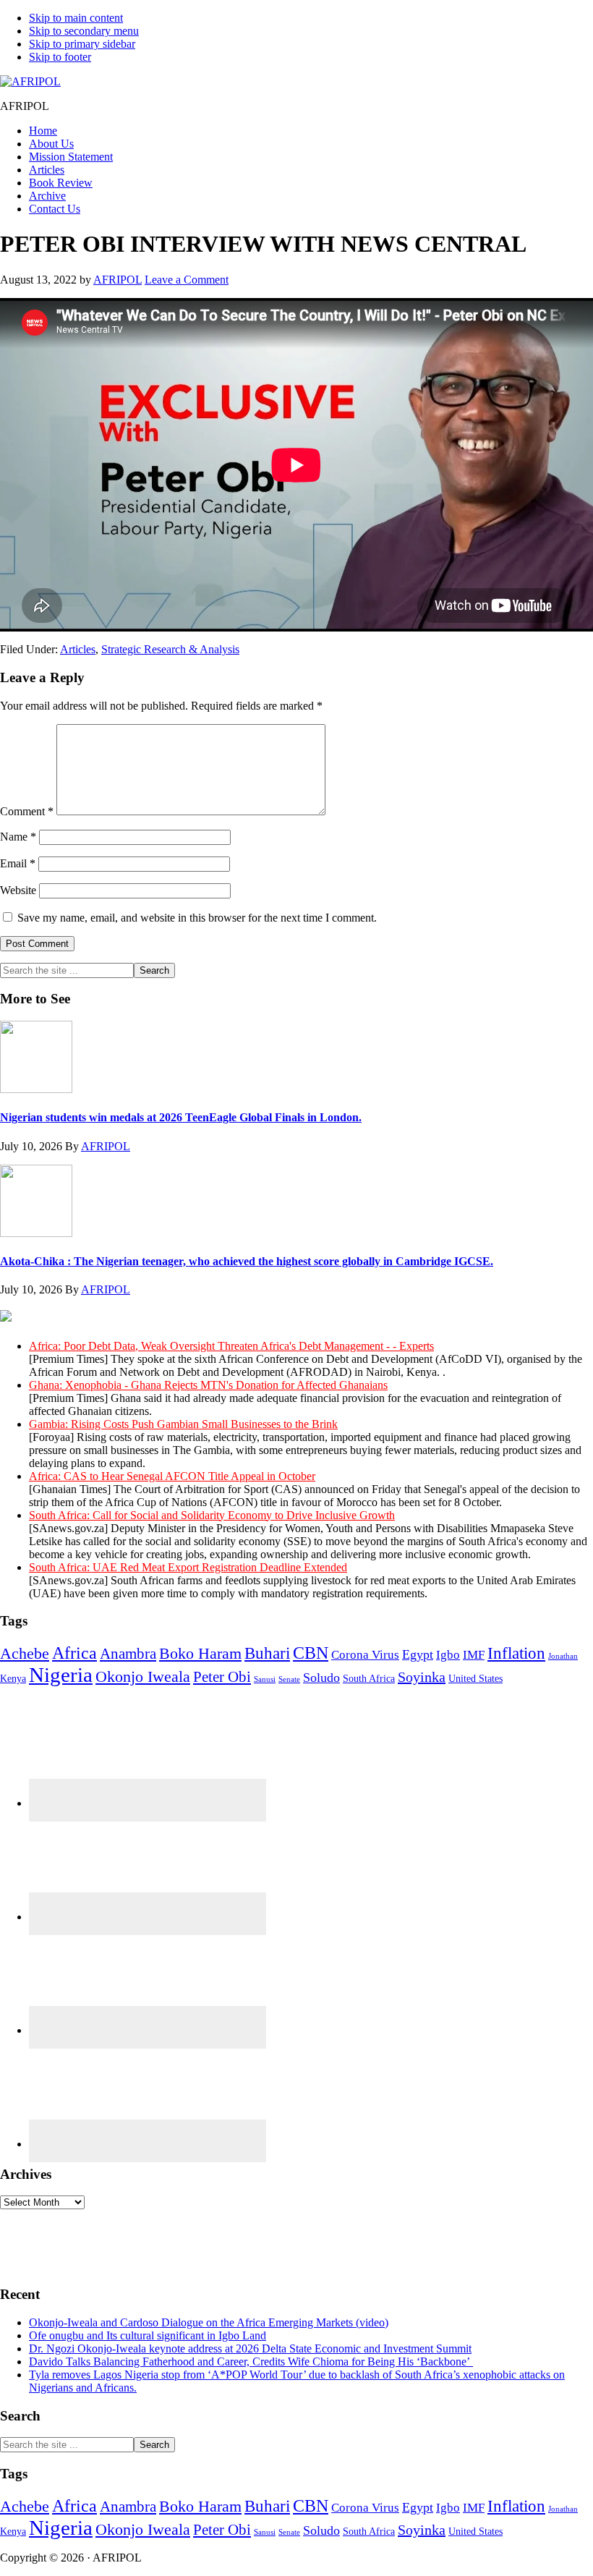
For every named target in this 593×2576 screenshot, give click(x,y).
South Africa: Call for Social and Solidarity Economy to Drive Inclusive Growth (212, 1515)
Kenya (13, 1678)
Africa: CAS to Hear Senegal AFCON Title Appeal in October (172, 1476)
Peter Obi (222, 1677)
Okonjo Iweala (143, 1676)
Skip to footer (60, 57)
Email (18, 863)
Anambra (128, 1654)
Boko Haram (200, 1653)
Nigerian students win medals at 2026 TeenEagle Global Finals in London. (181, 1117)
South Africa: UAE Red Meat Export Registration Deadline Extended (188, 1567)
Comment (27, 811)
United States (475, 1678)
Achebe (25, 1653)
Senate (289, 1679)
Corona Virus (365, 1655)
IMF (474, 1655)
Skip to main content (76, 18)
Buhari (267, 1653)
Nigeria (61, 1675)
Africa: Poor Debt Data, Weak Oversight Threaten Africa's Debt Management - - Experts (231, 1346)
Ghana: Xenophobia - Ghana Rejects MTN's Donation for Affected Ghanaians (208, 1385)
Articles (78, 649)
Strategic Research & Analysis (170, 649)
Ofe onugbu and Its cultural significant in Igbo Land (148, 2335)
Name (18, 837)
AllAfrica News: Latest (275, 1318)
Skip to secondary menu (84, 31)
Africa (74, 1653)
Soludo (321, 1678)
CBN (311, 1653)
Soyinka (422, 1677)
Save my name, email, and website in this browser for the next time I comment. (197, 918)
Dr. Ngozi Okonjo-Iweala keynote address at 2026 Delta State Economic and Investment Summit (250, 2348)
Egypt (418, 1654)
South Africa (369, 1678)
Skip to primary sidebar (82, 44)
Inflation (516, 1653)
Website (18, 890)
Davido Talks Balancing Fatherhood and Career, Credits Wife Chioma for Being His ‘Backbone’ (251, 2362)
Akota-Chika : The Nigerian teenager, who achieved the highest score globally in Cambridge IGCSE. (247, 1261)
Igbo (448, 1655)
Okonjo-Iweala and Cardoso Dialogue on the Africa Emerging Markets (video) (209, 2322)
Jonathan (563, 1656)
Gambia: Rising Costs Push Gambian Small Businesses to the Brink (183, 1424)
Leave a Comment (187, 280)
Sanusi (265, 1679)
